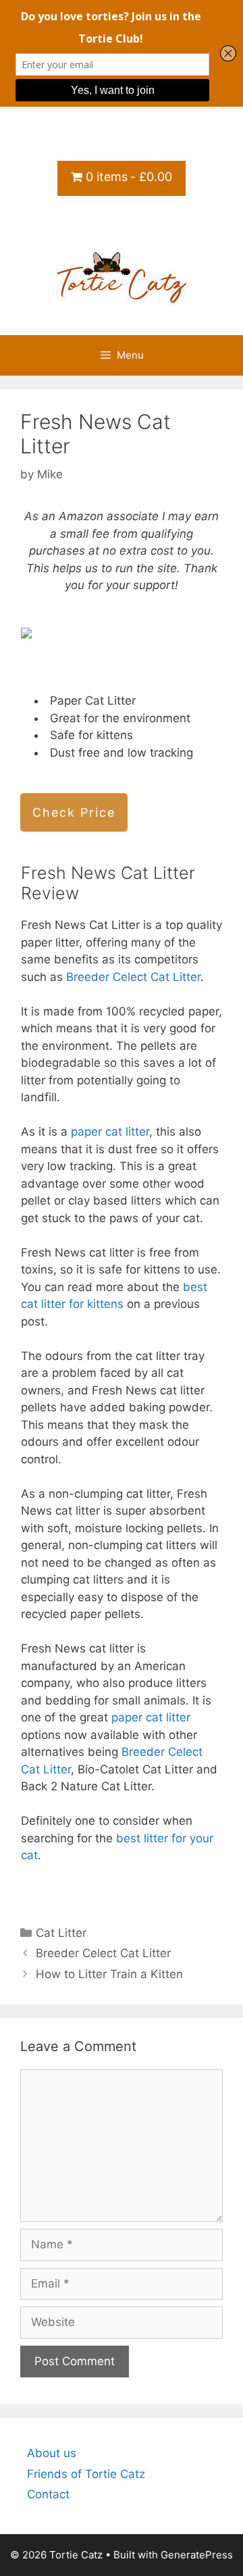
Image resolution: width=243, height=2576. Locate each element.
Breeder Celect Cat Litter (133, 977)
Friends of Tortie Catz (86, 2474)
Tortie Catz (122, 222)
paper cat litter (110, 1132)
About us (52, 2453)
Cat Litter (61, 1933)
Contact (48, 2494)
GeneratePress (197, 2555)
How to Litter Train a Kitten (109, 1974)
